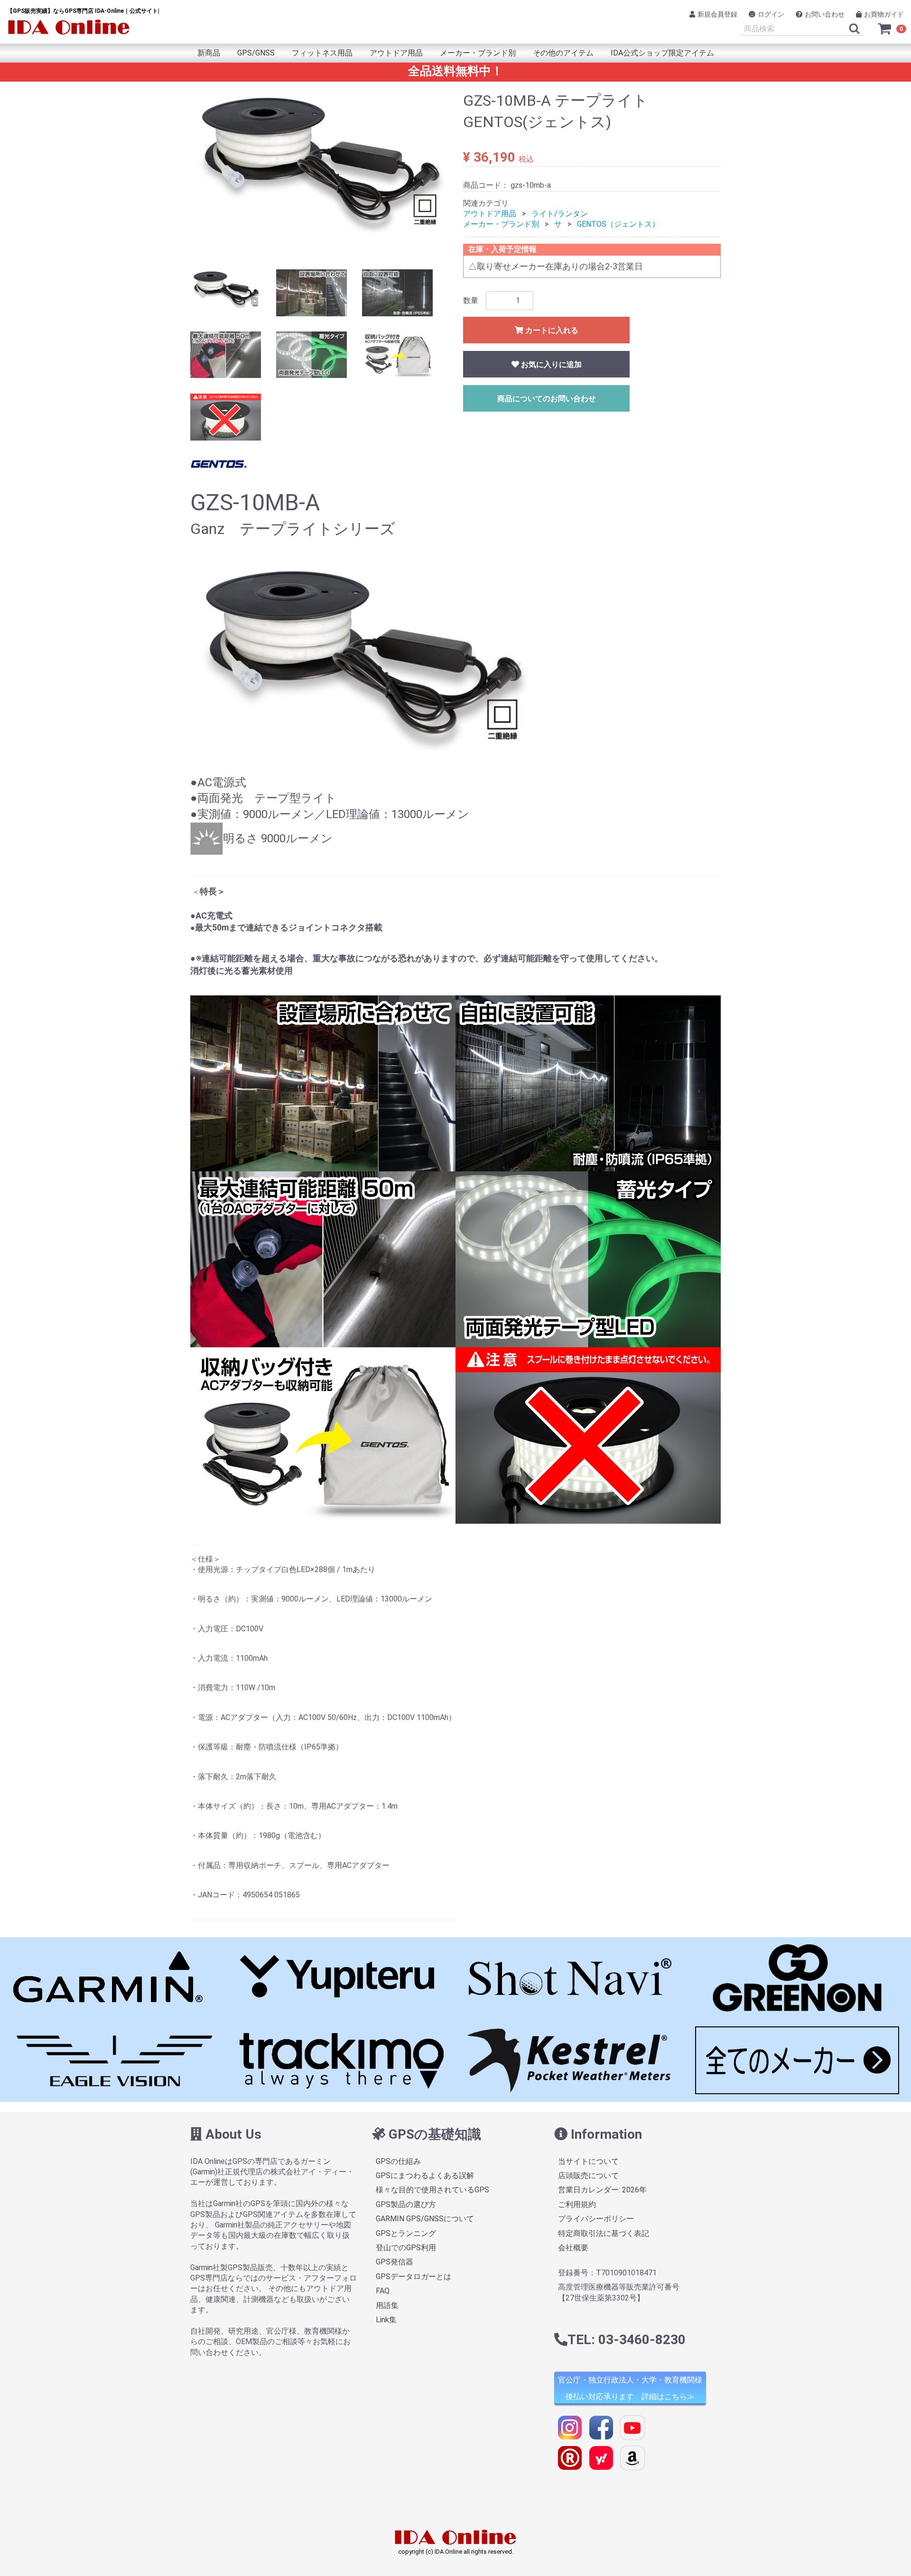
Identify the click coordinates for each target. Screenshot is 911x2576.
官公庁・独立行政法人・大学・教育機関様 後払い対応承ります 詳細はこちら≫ (630, 2388)
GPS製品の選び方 (406, 2204)
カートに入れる (551, 330)
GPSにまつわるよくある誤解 (425, 2176)
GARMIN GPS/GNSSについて (425, 2219)
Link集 (386, 2320)
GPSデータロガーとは (414, 2277)
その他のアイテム (563, 53)
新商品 (209, 53)
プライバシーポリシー (596, 2219)
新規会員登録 (717, 14)
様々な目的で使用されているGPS (432, 2190)
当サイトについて (588, 2161)
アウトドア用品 (396, 53)
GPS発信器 (395, 2262)
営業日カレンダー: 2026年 (602, 2190)
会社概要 (573, 2248)
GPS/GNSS (256, 53)
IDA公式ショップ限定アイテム (662, 53)
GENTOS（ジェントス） (618, 224)
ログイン (771, 14)
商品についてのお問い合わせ (547, 399)
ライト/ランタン (560, 214)
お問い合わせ (825, 14)
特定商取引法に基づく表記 (604, 2233)
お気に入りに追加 (550, 364)
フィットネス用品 (322, 53)
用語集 (387, 2305)
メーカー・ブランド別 (478, 53)
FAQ (383, 2291)
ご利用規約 (577, 2204)
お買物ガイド (884, 14)
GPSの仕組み (398, 2161)
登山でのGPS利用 (406, 2248)
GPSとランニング (406, 2233)
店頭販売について (588, 2176)
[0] (885, 28)
